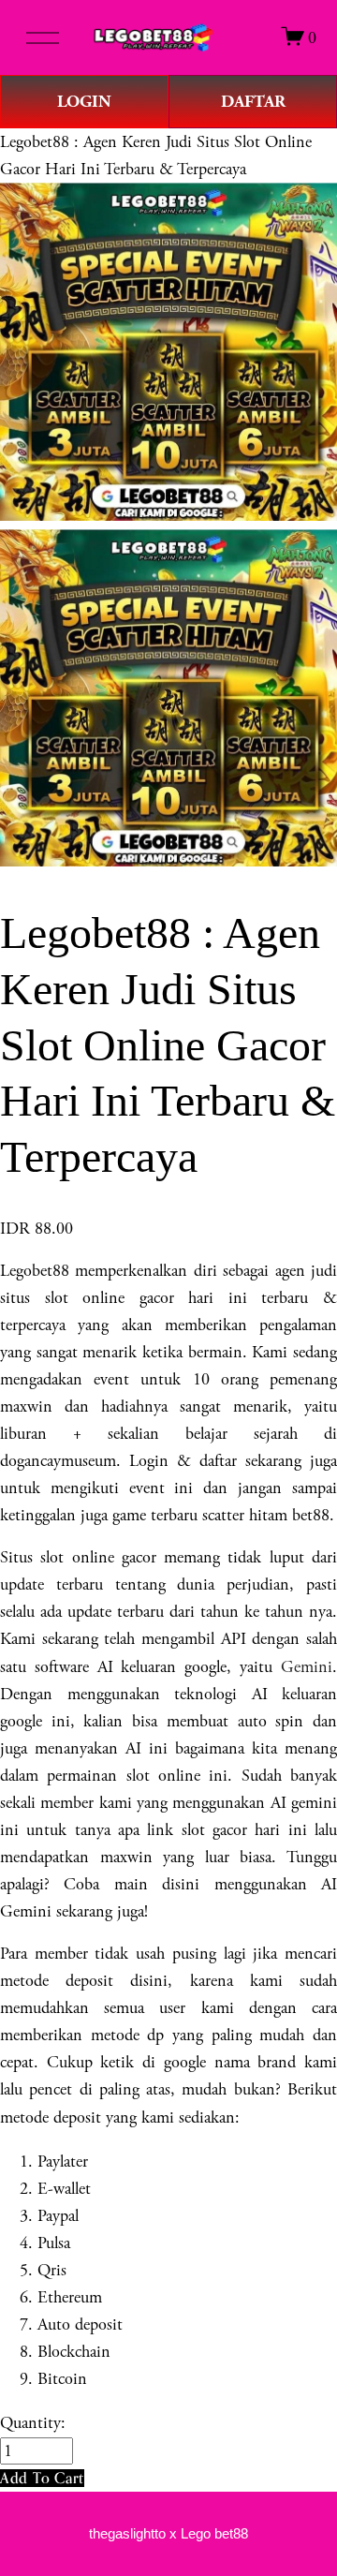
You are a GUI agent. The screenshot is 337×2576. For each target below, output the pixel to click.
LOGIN (84, 102)
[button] (42, 2478)
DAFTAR (253, 102)
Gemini (307, 1667)
